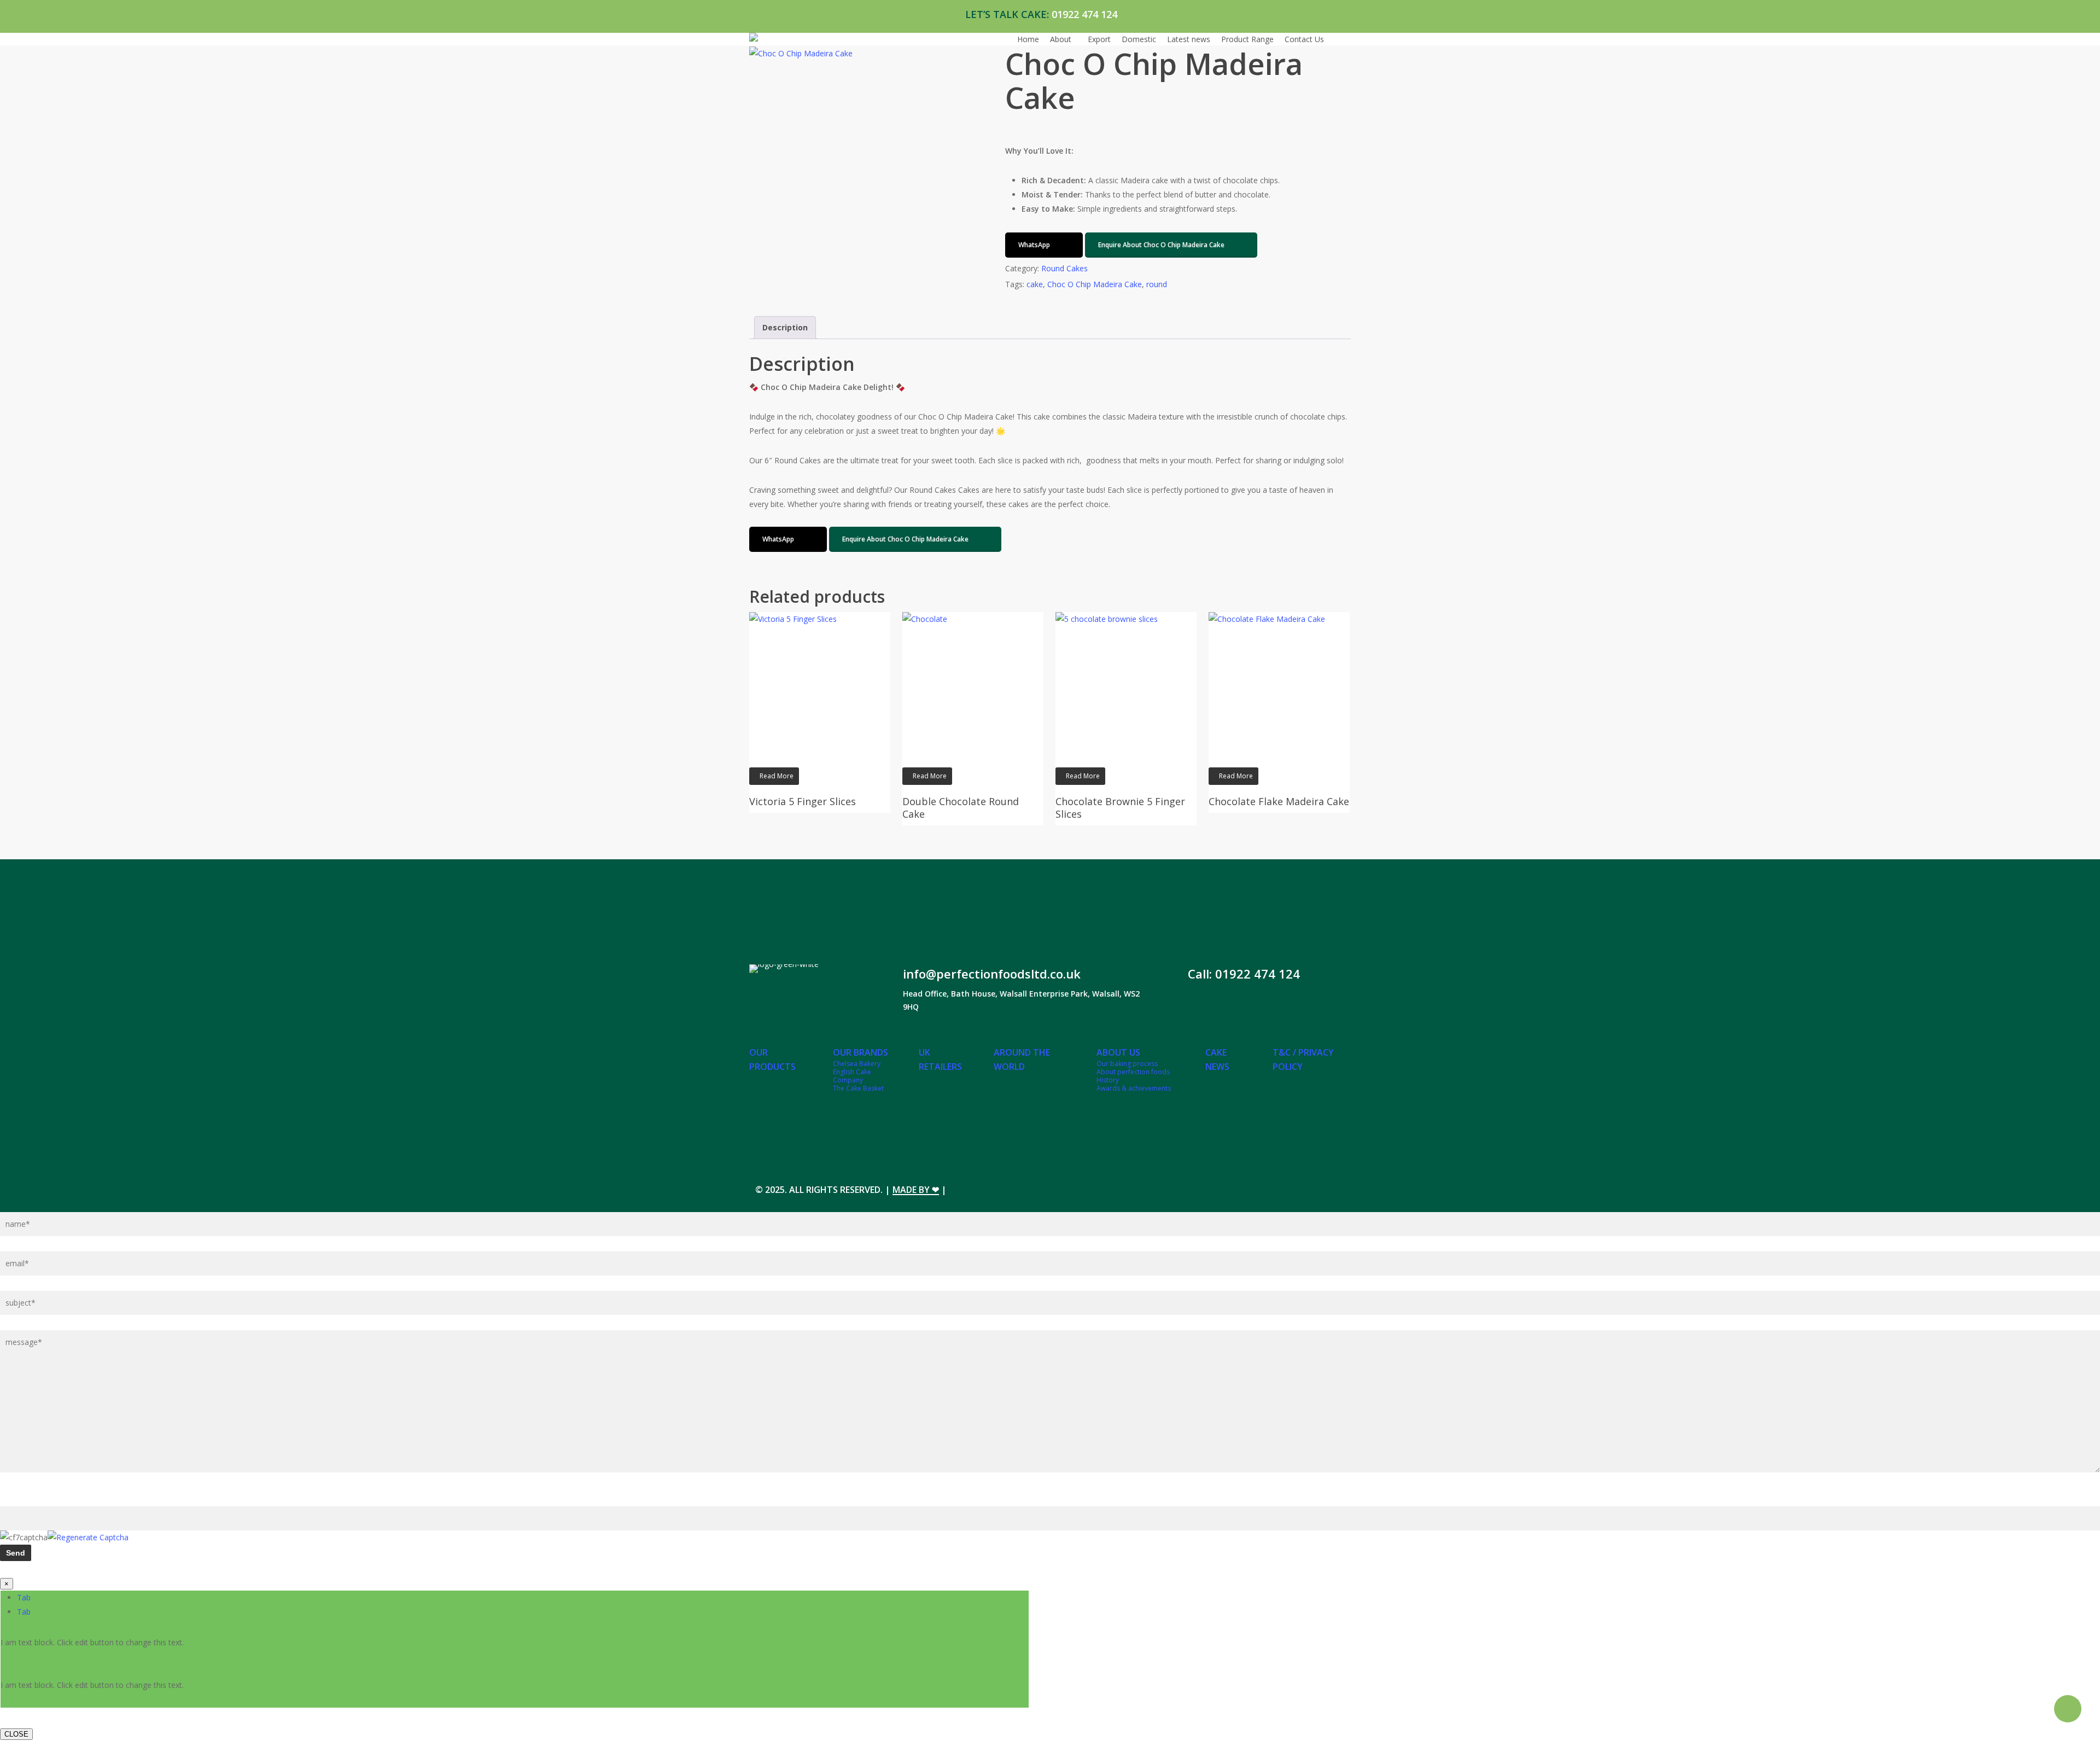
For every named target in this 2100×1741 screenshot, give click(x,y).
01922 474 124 (1084, 14)
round (1157, 284)
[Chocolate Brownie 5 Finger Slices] (1126, 683)
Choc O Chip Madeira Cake (1095, 284)
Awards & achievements (1134, 1088)
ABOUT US (1118, 1052)
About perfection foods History (1133, 1076)
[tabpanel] (515, 1650)
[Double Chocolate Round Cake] (973, 683)
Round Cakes (1064, 268)
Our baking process (1127, 1064)
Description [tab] (785, 327)
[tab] (24, 1597)
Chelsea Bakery (857, 1064)
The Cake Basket (858, 1088)
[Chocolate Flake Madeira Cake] (1279, 683)
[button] (1044, 245)
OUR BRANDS (861, 1052)
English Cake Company (852, 1076)
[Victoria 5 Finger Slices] (820, 683)
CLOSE (16, 1734)
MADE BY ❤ (916, 1190)
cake (1035, 284)
